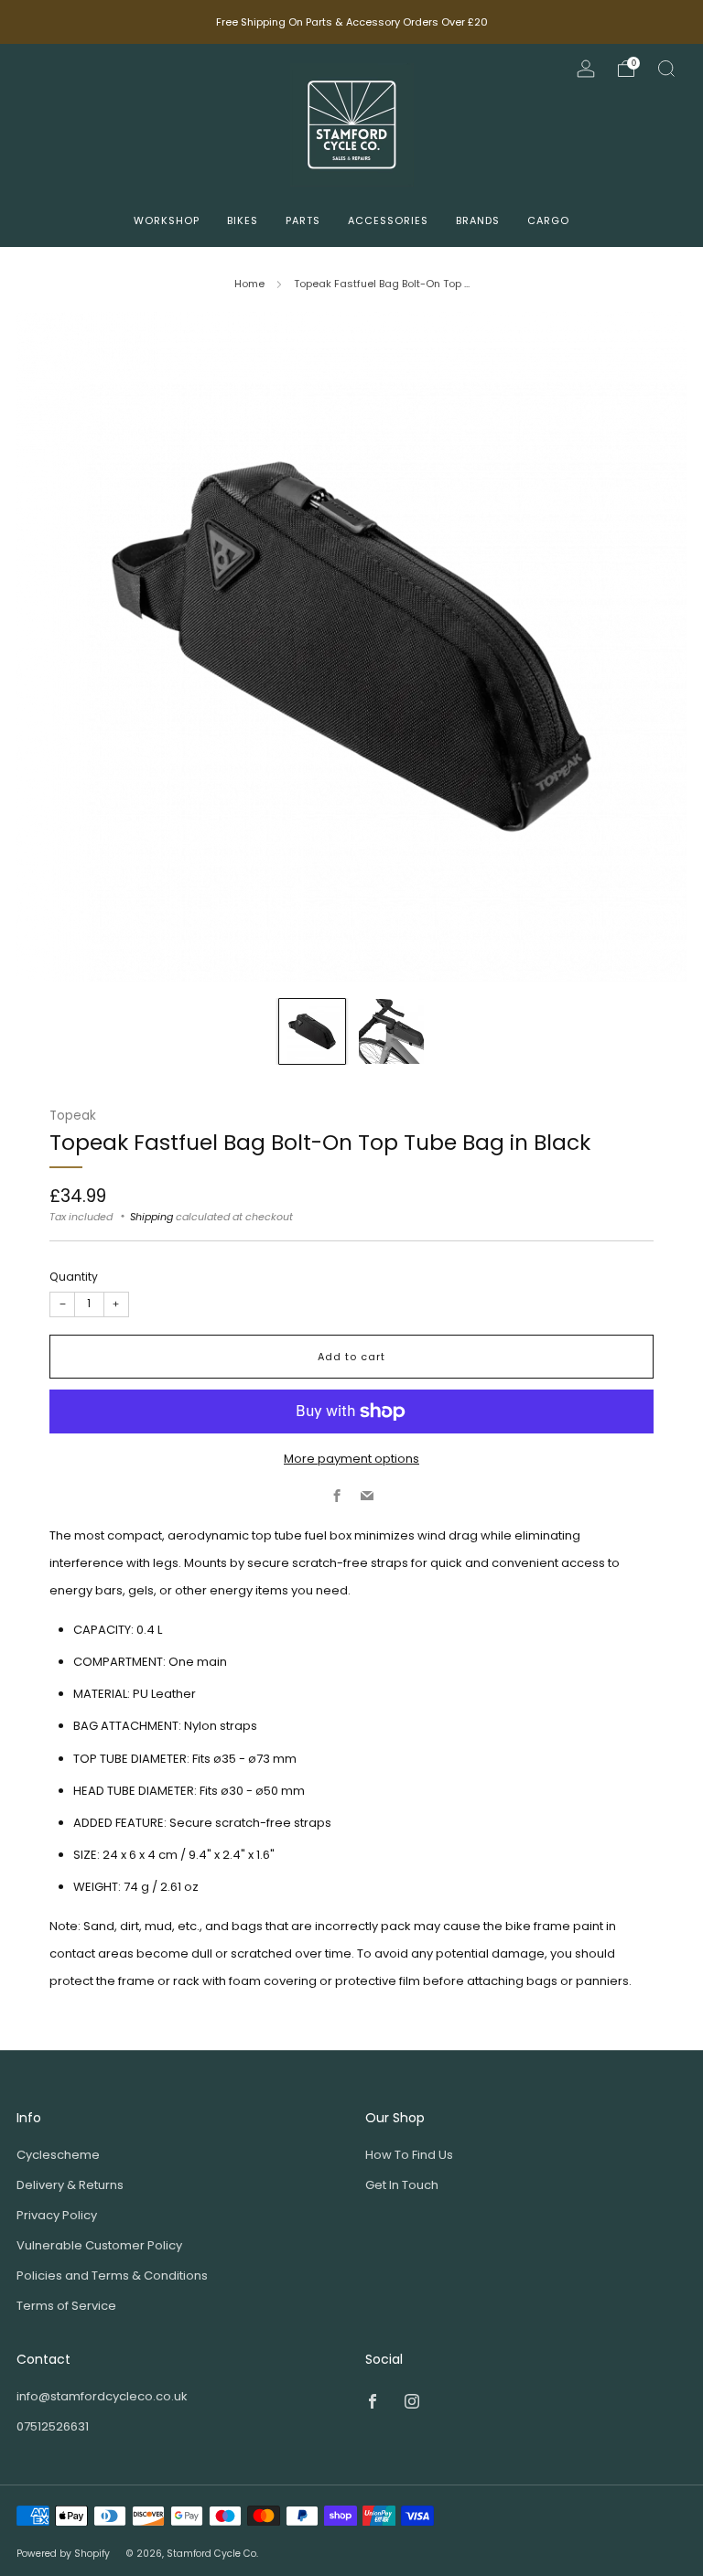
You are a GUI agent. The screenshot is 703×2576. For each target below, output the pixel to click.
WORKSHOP (167, 220)
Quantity (74, 1277)
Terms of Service (66, 2306)
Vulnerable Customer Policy (99, 2245)
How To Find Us (409, 2155)
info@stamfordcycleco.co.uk (102, 2396)
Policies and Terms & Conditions (112, 2275)
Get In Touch (402, 2185)
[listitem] (352, 22)
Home (249, 284)
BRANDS (478, 220)
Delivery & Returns (70, 2185)
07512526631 (53, 2426)
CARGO (548, 220)
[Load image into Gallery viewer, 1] (312, 1032)
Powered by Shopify (63, 2554)
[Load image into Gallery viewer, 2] (392, 1032)
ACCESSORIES (388, 220)
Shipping (151, 1217)
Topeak (73, 1116)
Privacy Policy (57, 2215)
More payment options (351, 1459)
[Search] (666, 69)
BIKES (243, 220)
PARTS (303, 220)
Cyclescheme (58, 2155)
